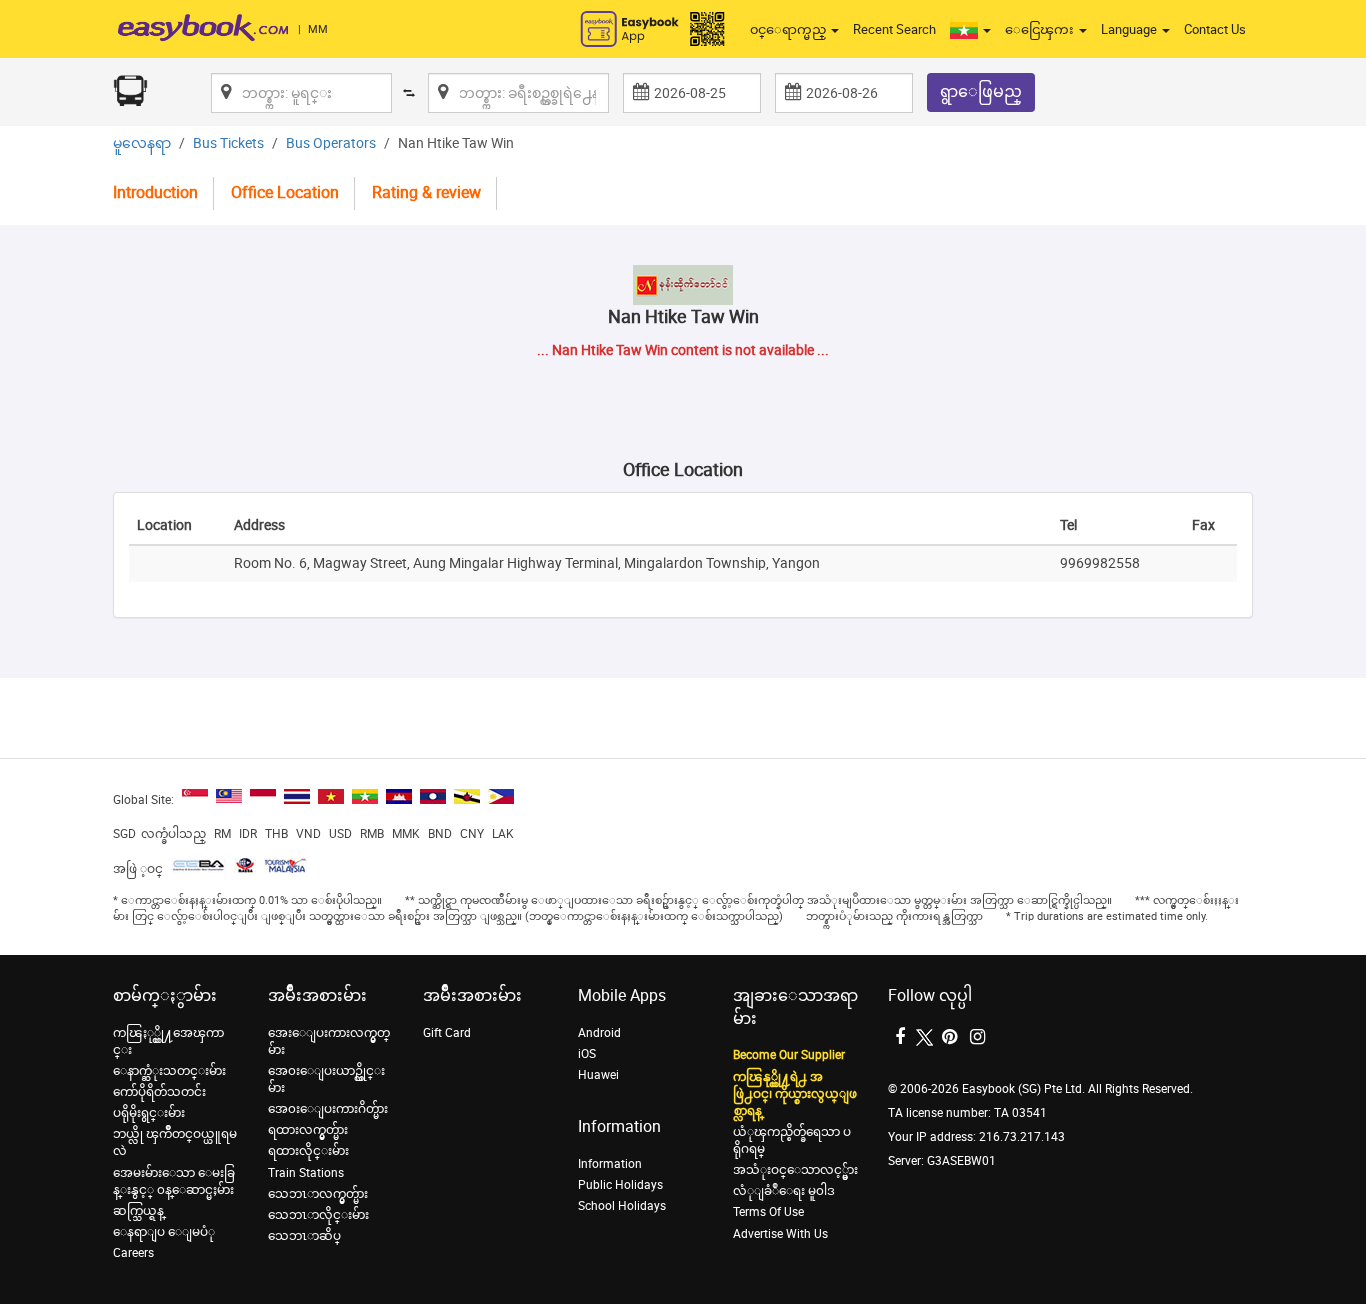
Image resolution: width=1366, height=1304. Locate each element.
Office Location (285, 192)
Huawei (598, 1075)
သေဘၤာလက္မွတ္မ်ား (318, 1194)
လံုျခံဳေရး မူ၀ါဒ (784, 1191)
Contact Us (1215, 29)
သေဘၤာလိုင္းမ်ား (318, 1215)
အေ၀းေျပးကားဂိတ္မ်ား (328, 1109)
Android (599, 1033)
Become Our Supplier (789, 1055)
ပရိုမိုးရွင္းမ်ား (149, 1113)
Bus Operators (331, 143)
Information (610, 1164)
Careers (133, 1253)
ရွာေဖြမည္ (981, 91)
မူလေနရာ (142, 143)
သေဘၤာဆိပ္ (304, 1236)
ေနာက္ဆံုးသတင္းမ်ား (169, 1071)
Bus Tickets (228, 143)
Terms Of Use (768, 1212)
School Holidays (622, 1206)
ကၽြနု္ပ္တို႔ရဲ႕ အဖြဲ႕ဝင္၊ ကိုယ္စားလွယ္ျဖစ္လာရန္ (795, 1094)
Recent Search (894, 29)
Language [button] (1130, 29)
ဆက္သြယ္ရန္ (138, 1211)
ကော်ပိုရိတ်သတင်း (159, 1092)
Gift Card (447, 1033)
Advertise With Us (780, 1234)
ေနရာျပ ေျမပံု (164, 1232)
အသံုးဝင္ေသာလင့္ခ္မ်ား (795, 1170)
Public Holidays (620, 1185)
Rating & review (426, 192)
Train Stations (306, 1173)
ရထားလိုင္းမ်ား (308, 1151)
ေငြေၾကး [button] (1041, 29)
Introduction (155, 192)
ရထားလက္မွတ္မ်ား (308, 1130)
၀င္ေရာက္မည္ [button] (789, 29)
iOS (587, 1054)
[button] (970, 30)
